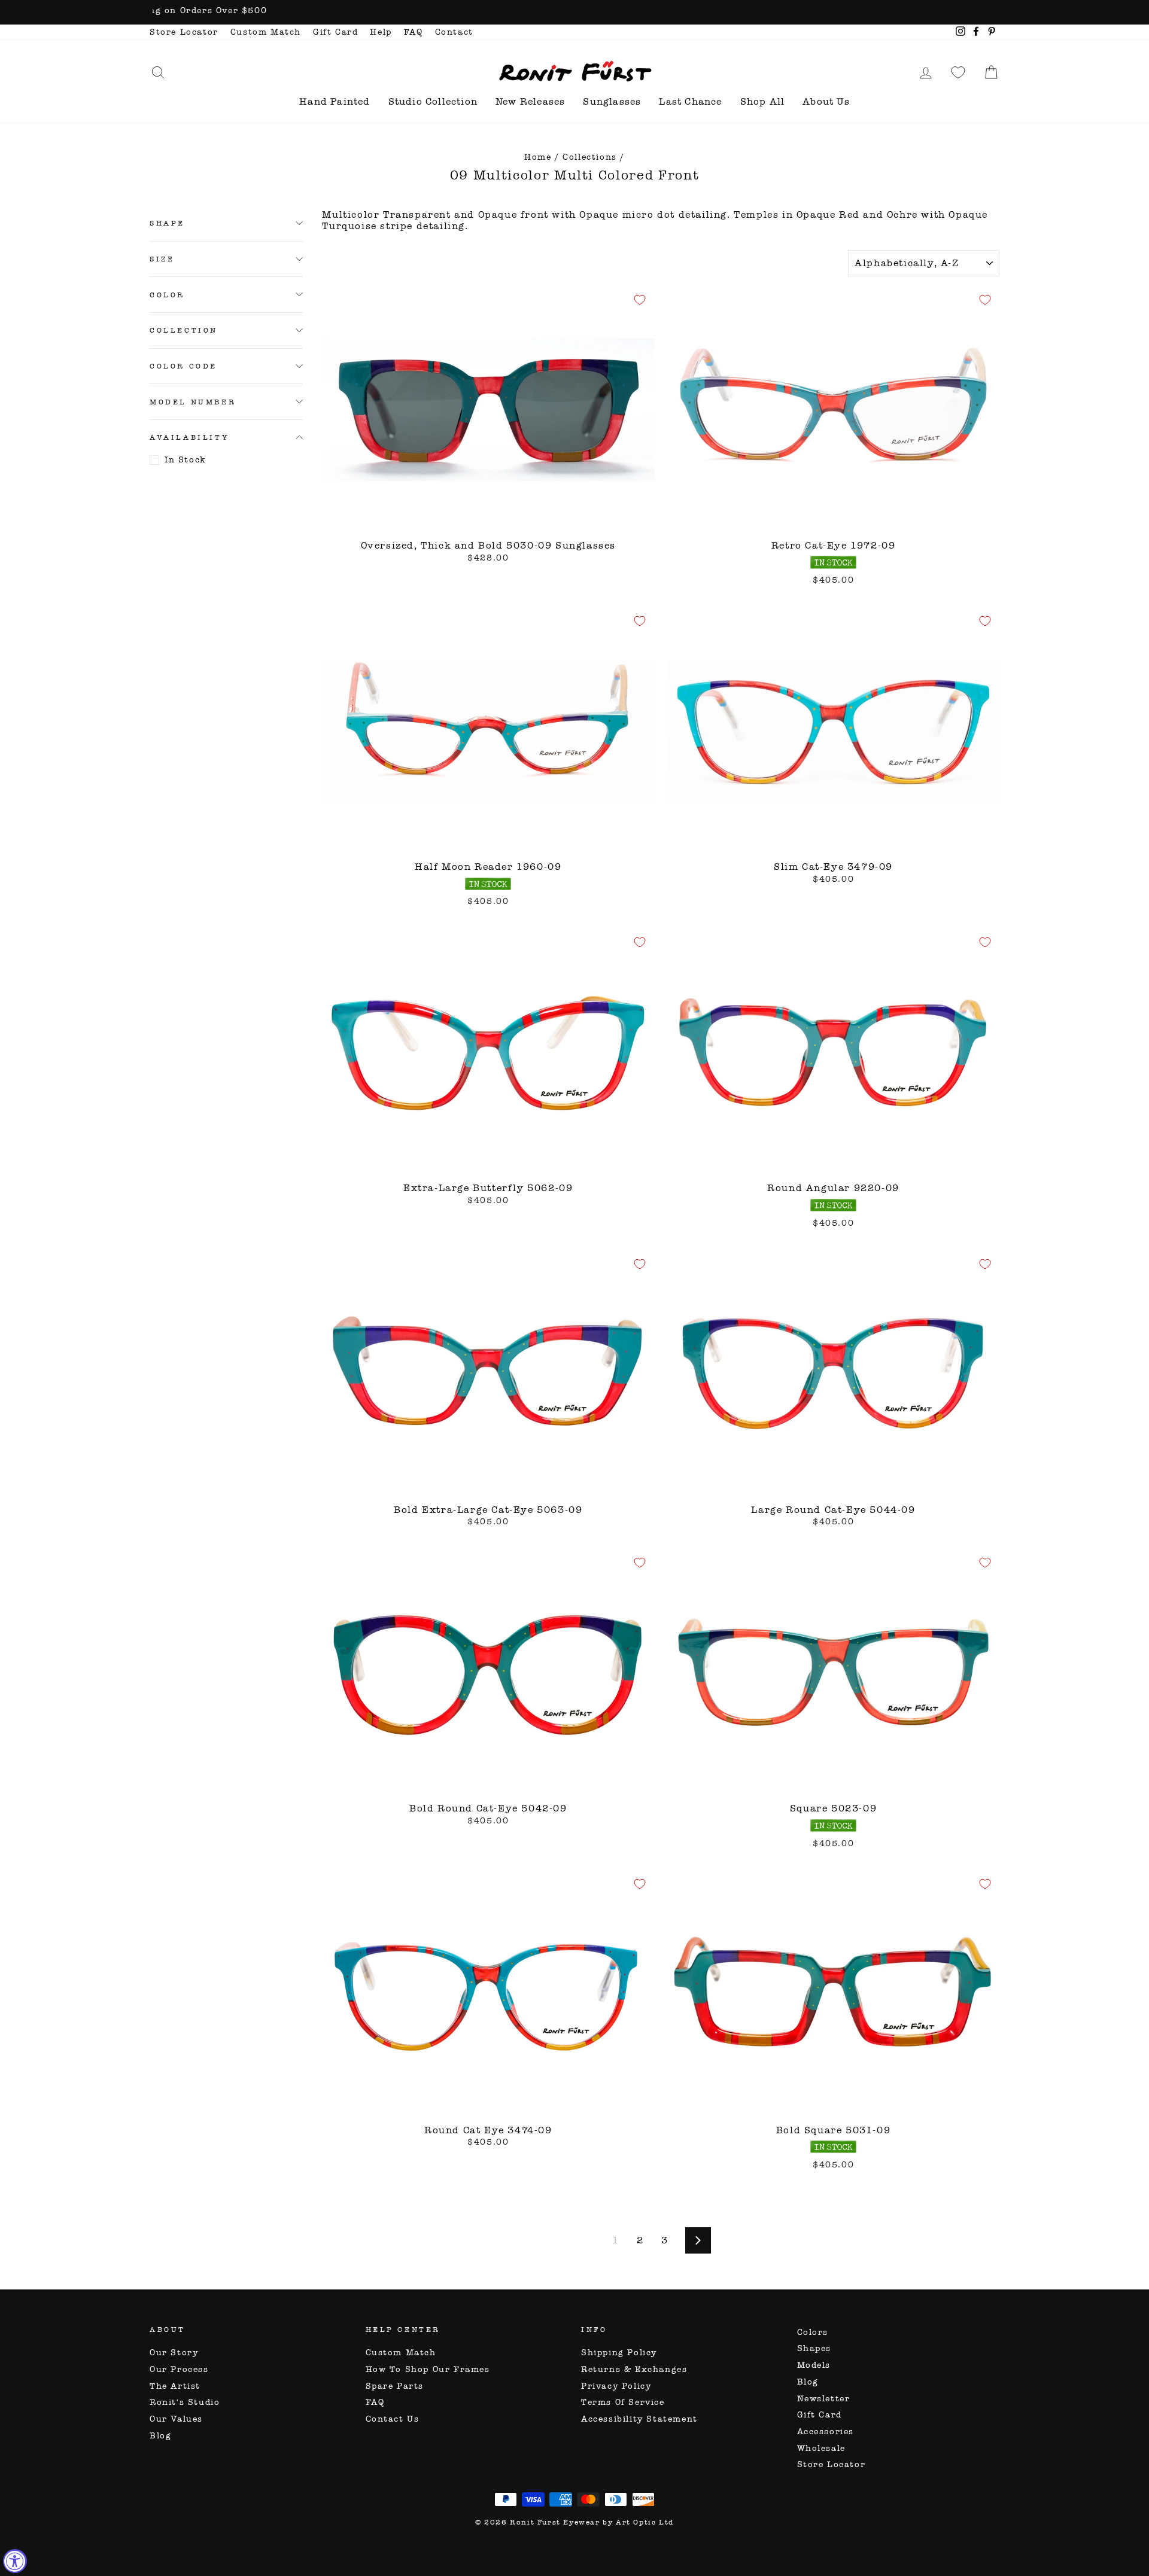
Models (814, 2365)
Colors (813, 2332)
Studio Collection (433, 101)
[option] (574, 12)
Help (381, 32)
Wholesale (821, 2448)
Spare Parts (395, 2386)
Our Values (176, 2419)
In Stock (186, 460)
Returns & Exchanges (634, 2369)
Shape (167, 223)
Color (167, 294)
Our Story (174, 2353)
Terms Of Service (623, 2402)
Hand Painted (335, 101)
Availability (189, 437)
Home (538, 157)
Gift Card (335, 32)
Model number (193, 401)
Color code (183, 366)
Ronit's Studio (185, 2402)
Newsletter (824, 2399)
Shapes (814, 2348)
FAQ (414, 32)
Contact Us (393, 2419)
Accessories (826, 2432)
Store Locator (184, 32)
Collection (184, 330)
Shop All (763, 101)
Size (162, 258)
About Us (826, 101)
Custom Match (266, 32)
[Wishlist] (958, 72)
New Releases (530, 101)
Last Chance (690, 101)
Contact (454, 32)
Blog (160, 2436)
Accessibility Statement (639, 2419)
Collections (590, 157)
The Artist (175, 2386)
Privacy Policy (616, 2386)
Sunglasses (612, 101)
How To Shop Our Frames (428, 2369)
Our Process (179, 2369)
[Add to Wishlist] (640, 300)
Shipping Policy (619, 2353)
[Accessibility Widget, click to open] (15, 2561)
